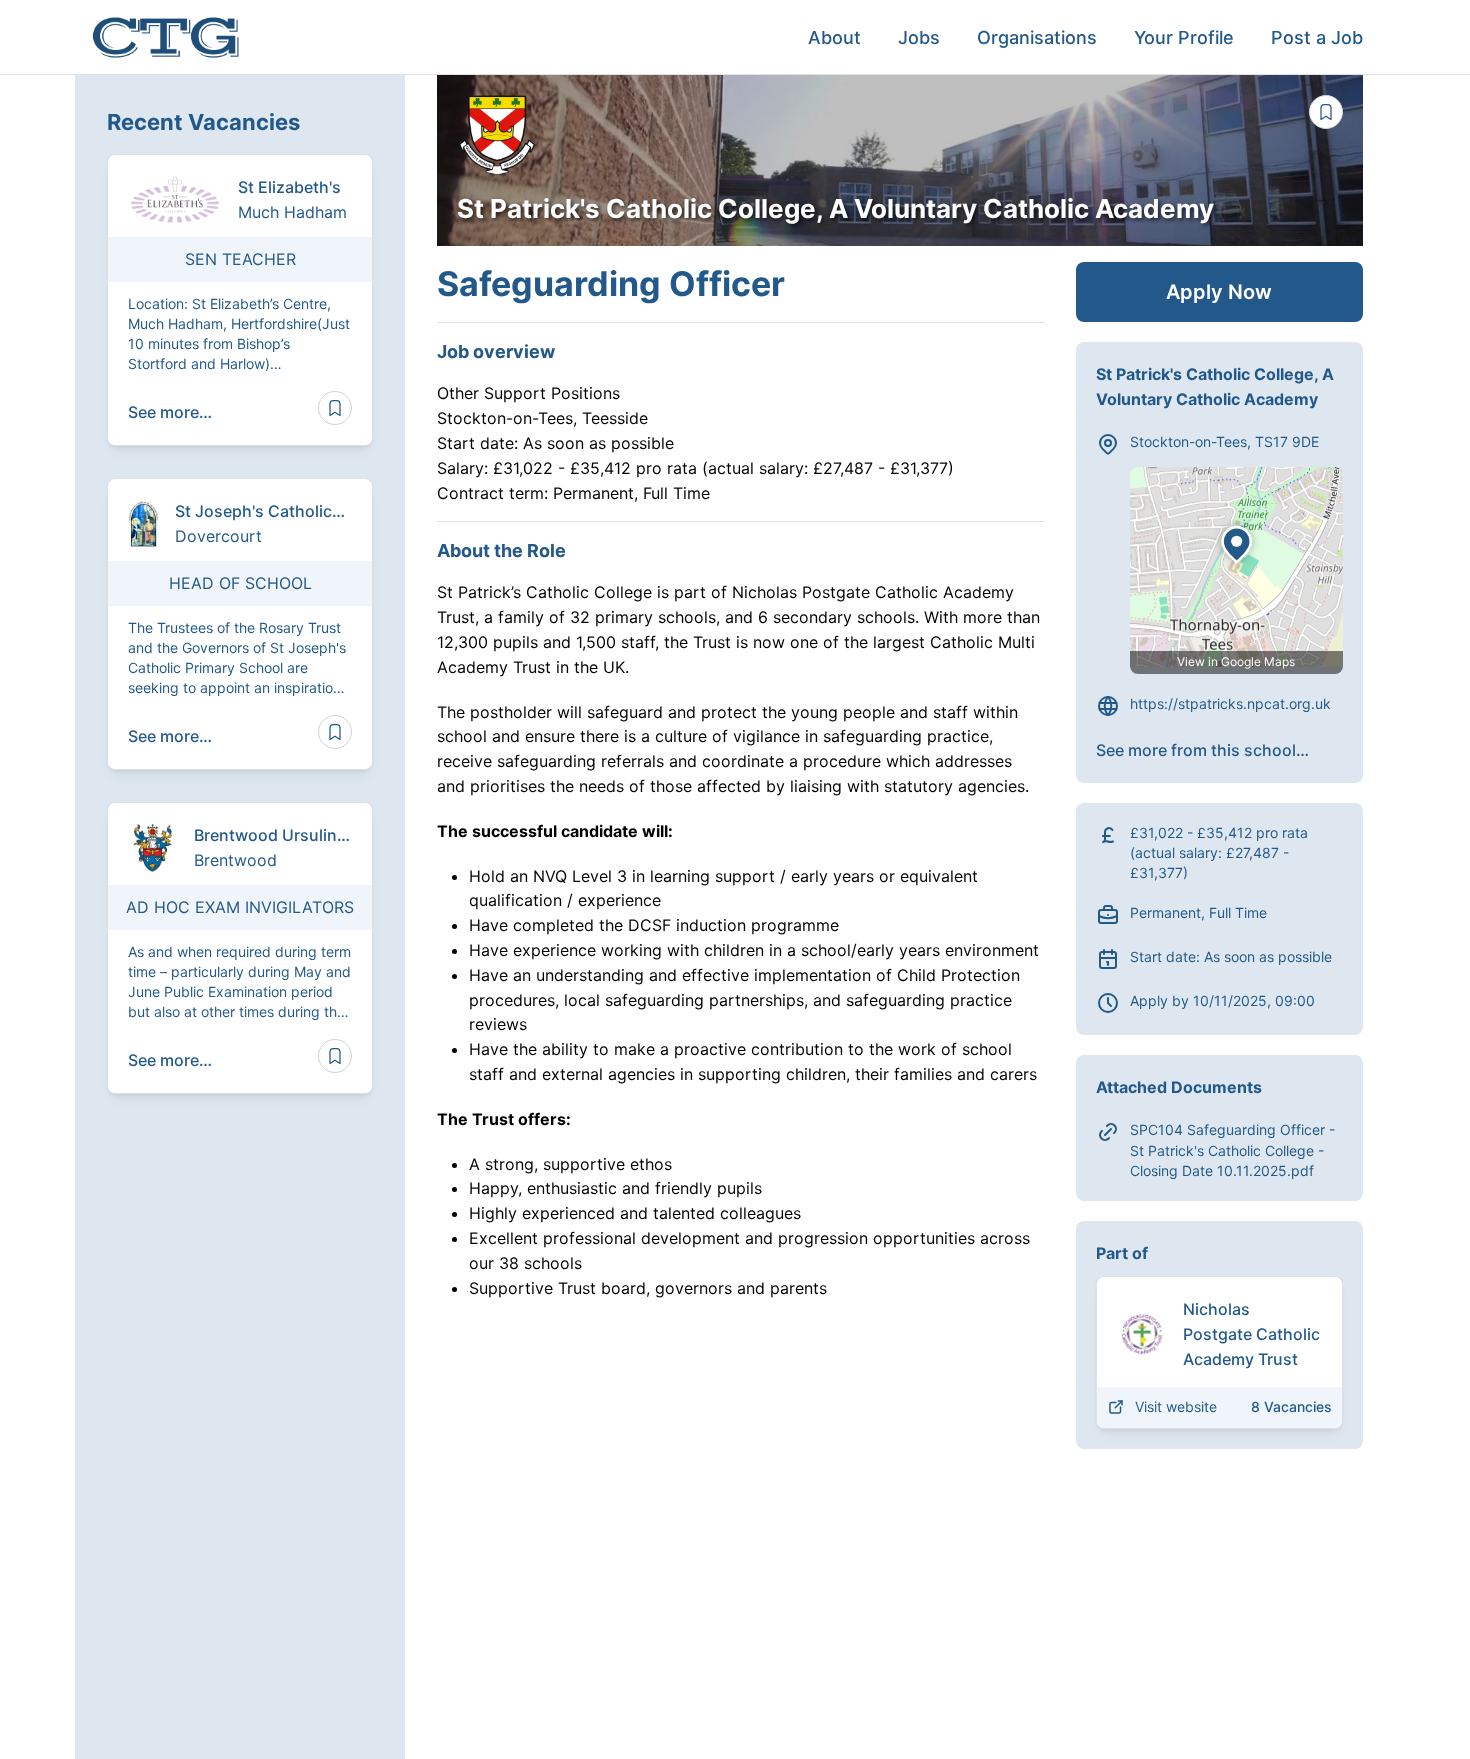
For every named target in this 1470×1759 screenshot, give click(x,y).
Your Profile (1184, 37)
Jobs (919, 37)
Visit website (1176, 1406)
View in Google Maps (1236, 661)
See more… (170, 412)
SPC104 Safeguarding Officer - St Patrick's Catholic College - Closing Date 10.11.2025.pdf (1232, 1150)
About (834, 37)
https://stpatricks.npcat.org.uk (1230, 703)
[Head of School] (240, 624)
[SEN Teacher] (240, 300)
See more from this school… (1202, 750)
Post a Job (1317, 37)
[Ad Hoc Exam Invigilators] (240, 948)
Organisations (1037, 37)
